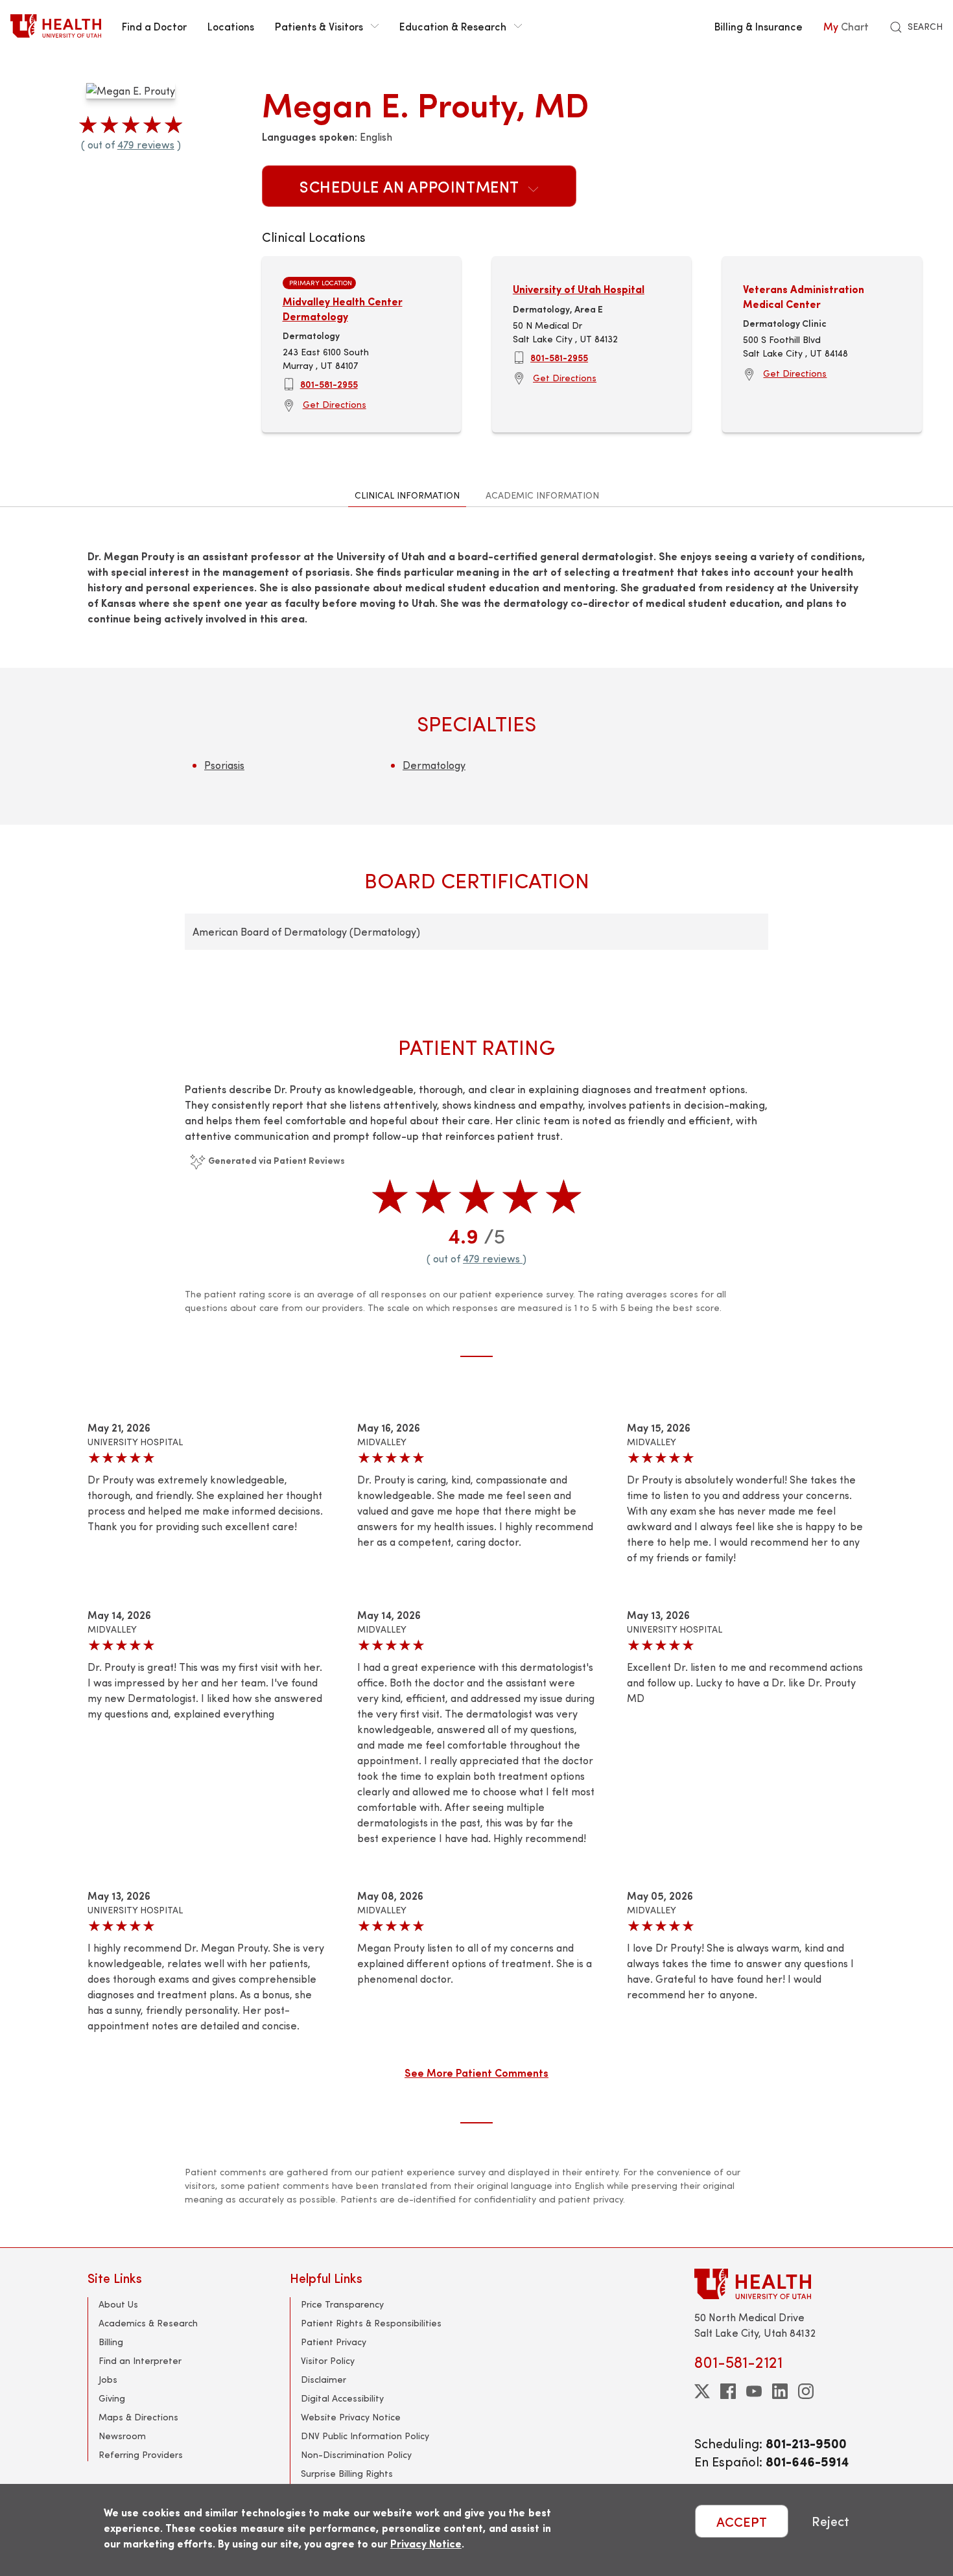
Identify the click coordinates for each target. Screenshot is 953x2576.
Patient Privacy (334, 2342)
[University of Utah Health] (56, 26)
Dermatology (434, 765)
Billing (111, 2342)
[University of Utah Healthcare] (780, 2284)
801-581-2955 (329, 384)
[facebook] (728, 2391)
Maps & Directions (138, 2417)
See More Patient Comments (476, 2072)
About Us (118, 2304)
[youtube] (754, 2391)
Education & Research (453, 26)
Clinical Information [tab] (407, 495)
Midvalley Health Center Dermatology (343, 308)
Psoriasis (224, 765)
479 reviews (146, 144)
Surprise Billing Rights (347, 2473)
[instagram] (806, 2391)
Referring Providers (141, 2454)
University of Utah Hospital (579, 289)
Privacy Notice (426, 2543)
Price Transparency (342, 2304)
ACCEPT (742, 2521)
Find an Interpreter (140, 2360)
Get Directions (335, 404)
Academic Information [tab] (542, 495)
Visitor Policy (328, 2360)
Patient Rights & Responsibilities (371, 2323)
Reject (830, 2521)
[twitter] (702, 2391)
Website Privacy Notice (351, 2417)
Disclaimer (324, 2379)
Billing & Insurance (759, 26)
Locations (231, 26)
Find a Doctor (154, 26)
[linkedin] (780, 2391)
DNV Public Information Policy (365, 2436)
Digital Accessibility (342, 2398)
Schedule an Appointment (411, 186)
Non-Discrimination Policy (356, 2454)
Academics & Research (148, 2323)
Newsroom (122, 2436)
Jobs (108, 2379)
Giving (112, 2398)
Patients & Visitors (319, 26)
